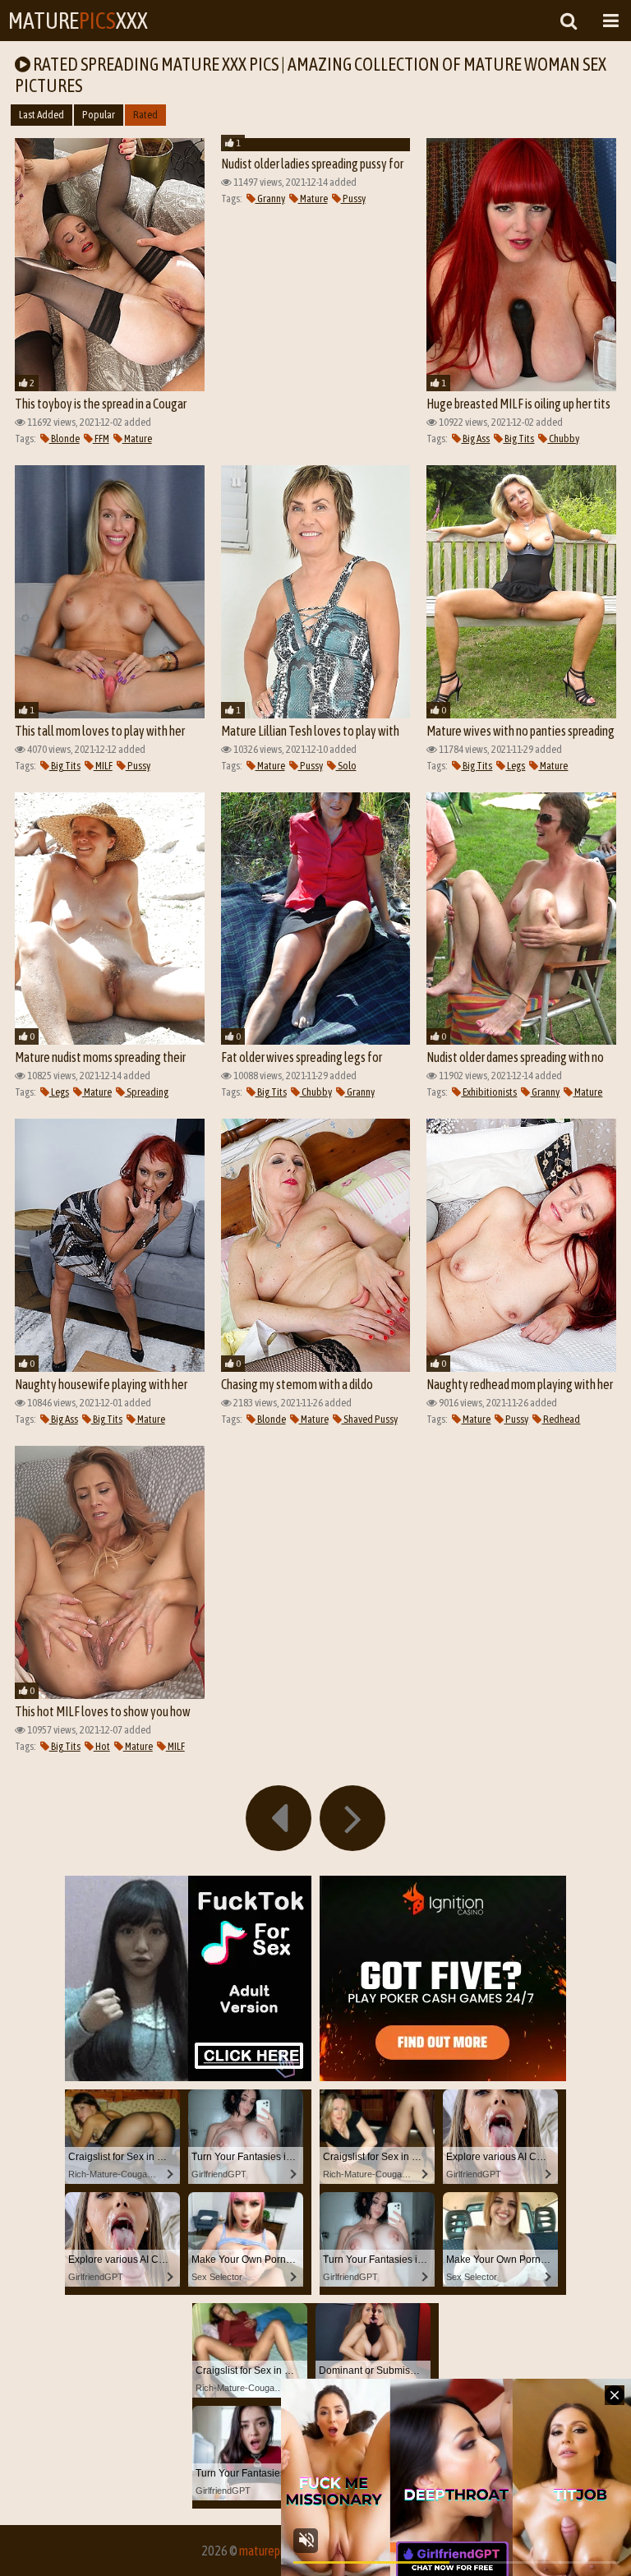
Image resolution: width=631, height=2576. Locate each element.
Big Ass (475, 439)
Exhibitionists (489, 1092)
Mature (137, 439)
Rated (145, 115)
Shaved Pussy (370, 1419)
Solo (346, 766)
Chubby (563, 439)
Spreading (147, 1092)
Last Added (41, 115)
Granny (270, 199)
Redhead (561, 1419)
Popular (99, 115)
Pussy (353, 199)
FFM (101, 439)
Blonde (64, 439)
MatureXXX (78, 21)
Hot (102, 1746)
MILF (103, 766)
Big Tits (518, 439)
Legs (515, 766)
